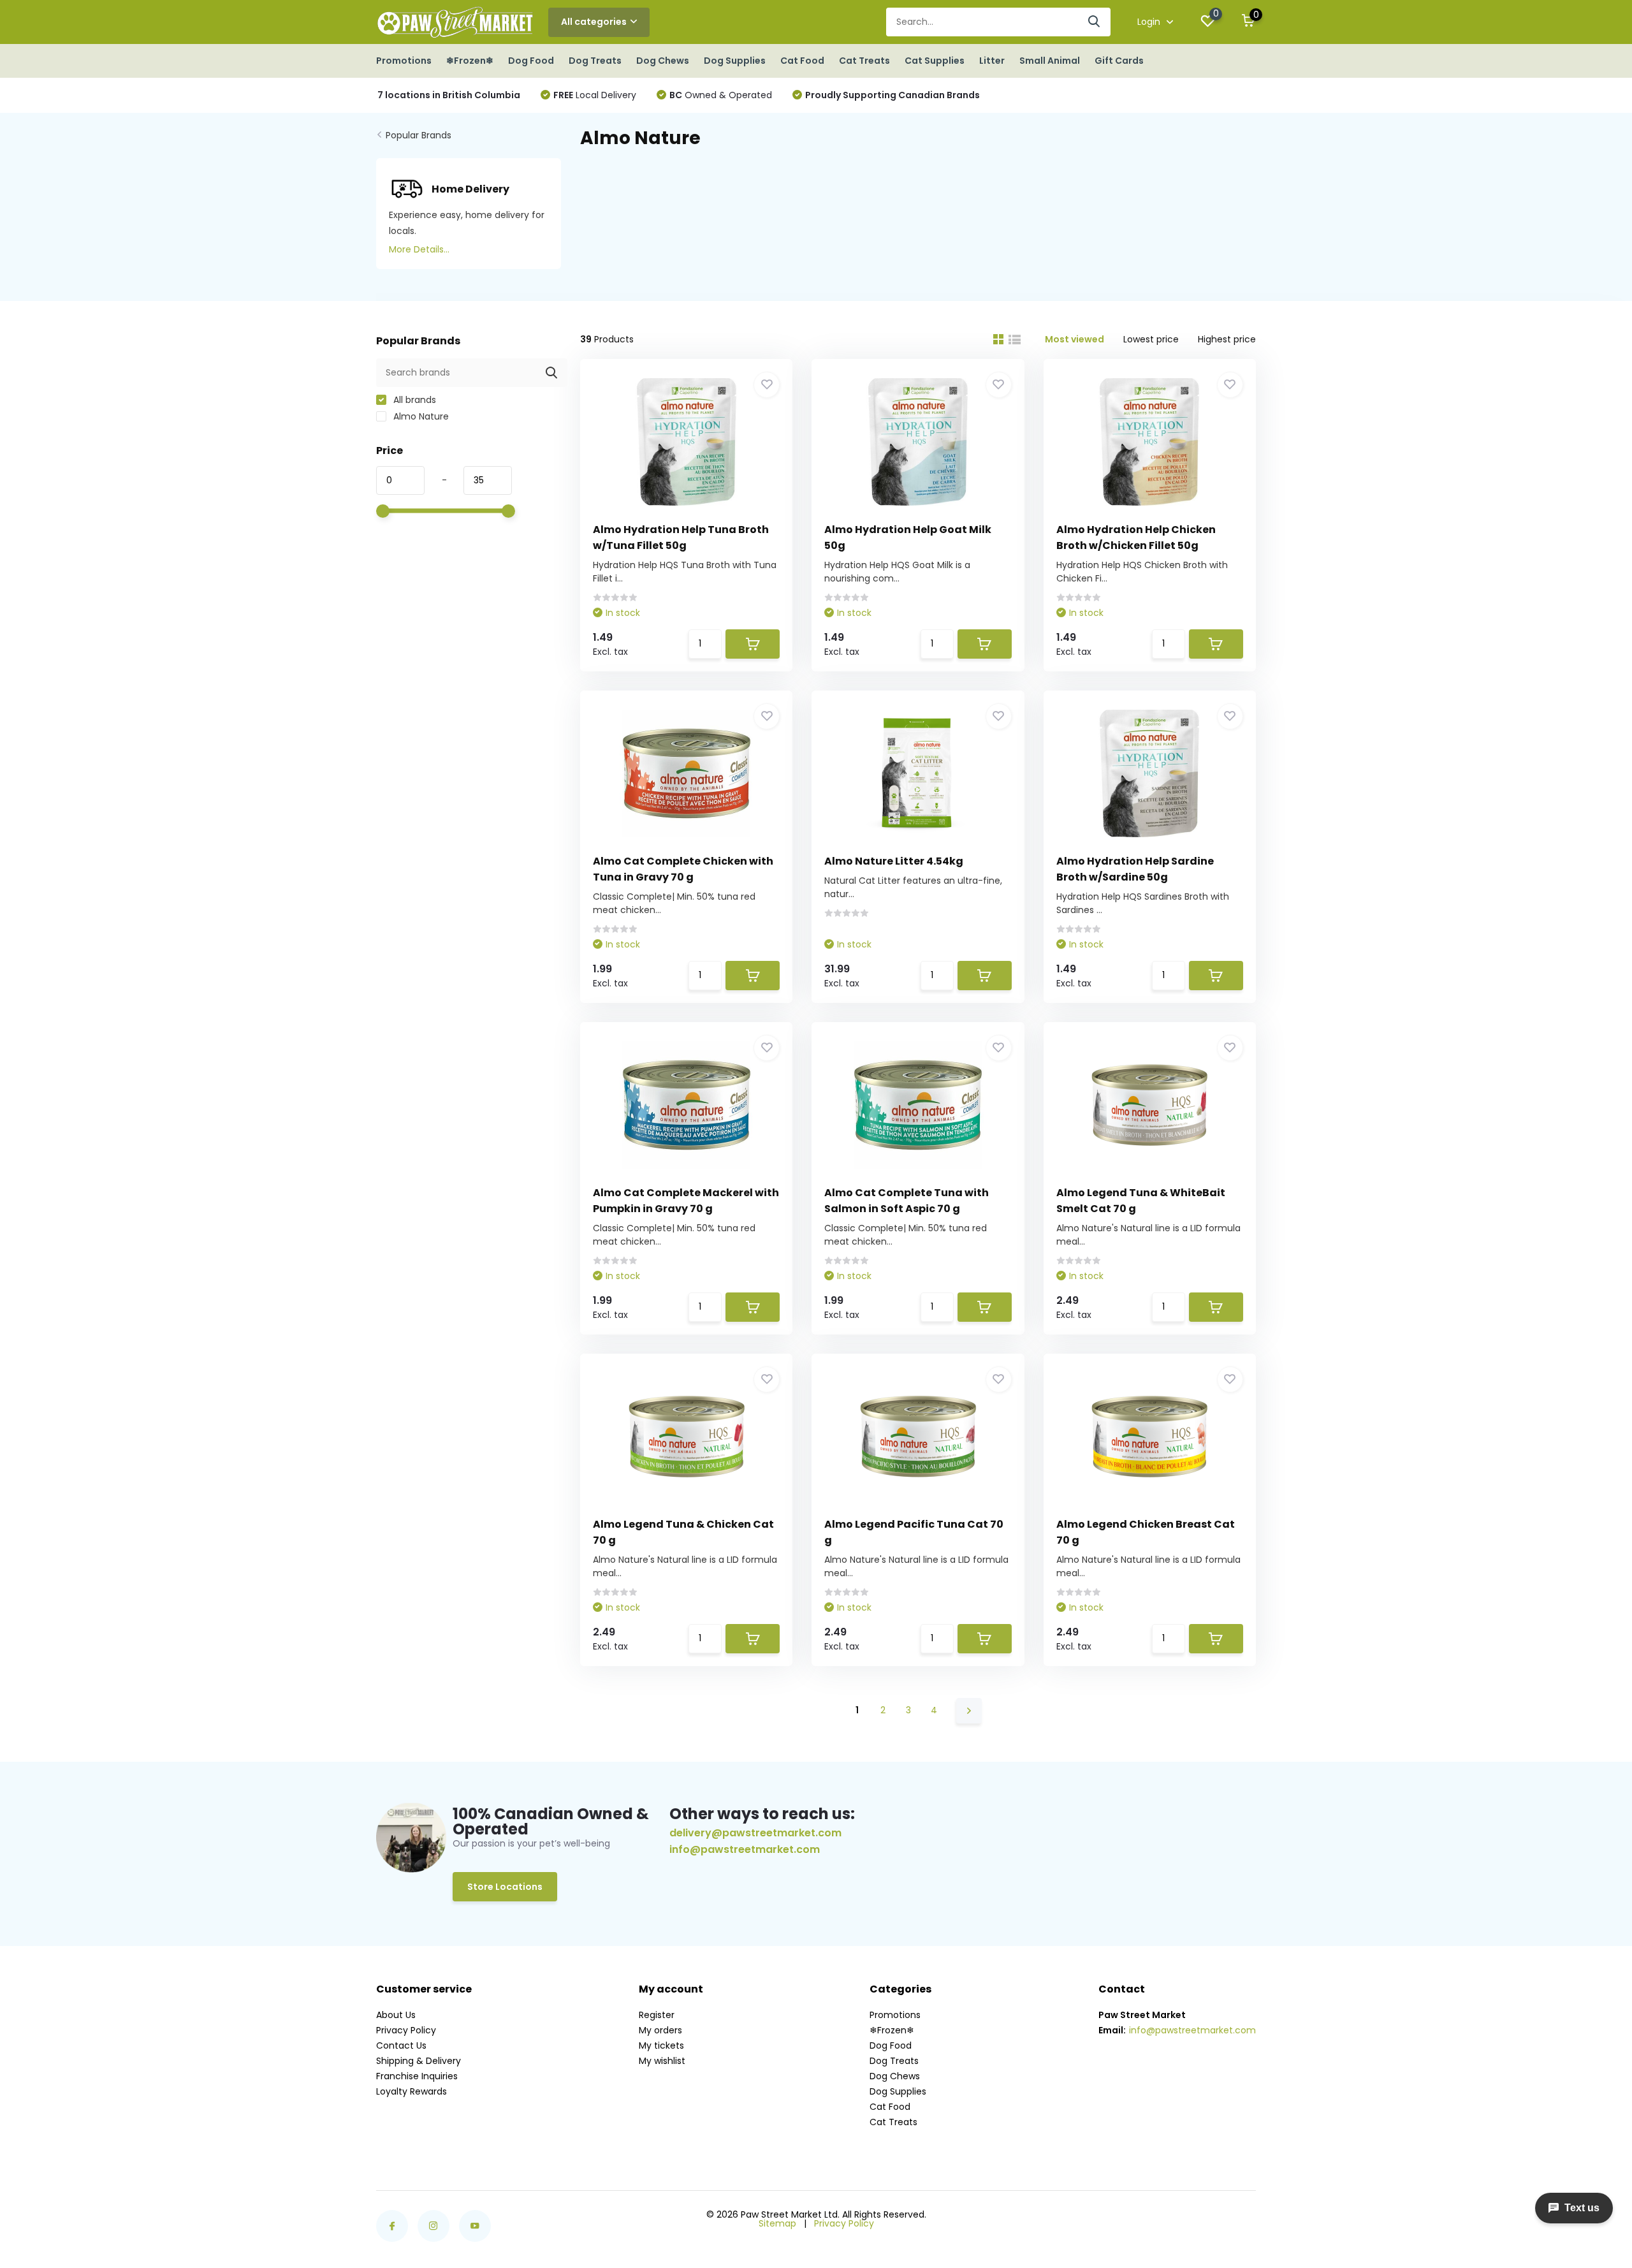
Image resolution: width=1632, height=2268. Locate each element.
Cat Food (802, 61)
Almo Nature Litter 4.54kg (894, 861)
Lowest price (1151, 339)
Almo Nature (420, 416)
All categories (594, 22)
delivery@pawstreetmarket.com (755, 1833)
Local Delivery (595, 95)
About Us (396, 2015)
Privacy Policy (406, 2030)
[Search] (1095, 22)
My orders (660, 2030)
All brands (413, 400)
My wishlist (662, 2061)
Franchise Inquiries (417, 2076)
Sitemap (777, 2223)
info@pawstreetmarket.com (745, 1850)
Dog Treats (595, 61)
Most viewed (1075, 339)
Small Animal (1050, 61)
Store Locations (505, 1887)
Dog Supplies (735, 61)
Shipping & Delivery (419, 2061)
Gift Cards (1119, 61)
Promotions (404, 61)
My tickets (661, 2045)
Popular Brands (419, 135)
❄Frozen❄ (470, 61)
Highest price (1227, 339)
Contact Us (401, 2045)
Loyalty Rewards (412, 2091)
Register (657, 2015)
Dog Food (531, 61)
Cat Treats (864, 61)
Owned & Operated (721, 95)
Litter (992, 61)
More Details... (419, 249)
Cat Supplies (935, 61)
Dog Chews (663, 61)
